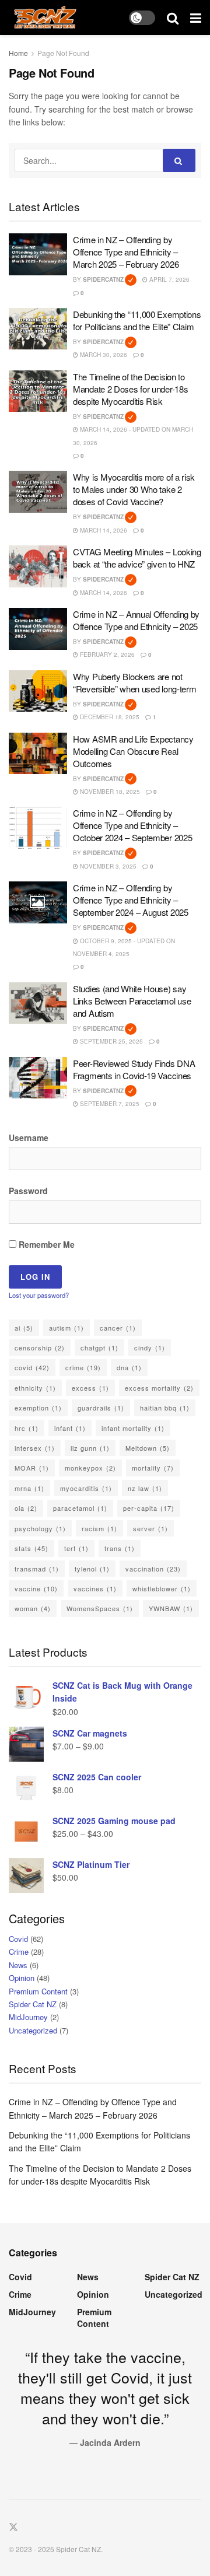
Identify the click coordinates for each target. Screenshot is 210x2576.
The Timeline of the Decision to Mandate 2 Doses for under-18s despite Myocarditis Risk (130, 389)
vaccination (153, 1569)
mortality (153, 1468)
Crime (19, 1952)
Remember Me (45, 1244)
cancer (118, 1328)
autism (66, 1328)
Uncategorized (33, 2030)
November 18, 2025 (109, 792)
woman (33, 1608)
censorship (40, 1347)
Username (29, 1137)
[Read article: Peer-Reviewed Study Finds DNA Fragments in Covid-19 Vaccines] (38, 1078)
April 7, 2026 (169, 279)
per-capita (149, 1508)
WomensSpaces (100, 1608)
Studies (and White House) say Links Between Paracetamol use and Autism (132, 1001)
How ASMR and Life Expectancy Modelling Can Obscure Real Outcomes (133, 751)
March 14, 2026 (103, 530)
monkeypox (90, 1468)
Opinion (22, 1978)
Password (28, 1191)
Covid (18, 1939)
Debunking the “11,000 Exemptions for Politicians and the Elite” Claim (137, 320)
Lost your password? (39, 1295)
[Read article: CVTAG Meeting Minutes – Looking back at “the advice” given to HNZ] (38, 566)
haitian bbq (165, 1408)
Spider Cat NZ (33, 2004)
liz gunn (90, 1448)
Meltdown (148, 1448)
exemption (38, 1408)
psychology (40, 1528)
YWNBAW (171, 1608)
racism (99, 1528)
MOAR (32, 1468)
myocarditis (86, 1488)
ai (24, 1328)
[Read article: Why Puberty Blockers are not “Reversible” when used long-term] (38, 691)
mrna (29, 1488)
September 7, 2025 (109, 1104)
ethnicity (35, 1388)
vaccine (36, 1588)
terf (76, 1548)
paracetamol (80, 1508)
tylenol (92, 1569)
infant (70, 1428)
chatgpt (99, 1347)
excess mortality (159, 1388)
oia (26, 1508)
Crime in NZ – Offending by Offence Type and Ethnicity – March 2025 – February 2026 (126, 252)
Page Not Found (63, 53)
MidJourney (28, 2017)
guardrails (101, 1408)
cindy (150, 1347)
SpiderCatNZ (110, 279)
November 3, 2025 (107, 866)
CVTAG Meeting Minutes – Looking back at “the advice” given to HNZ (137, 558)
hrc (27, 1428)
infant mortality (133, 1428)
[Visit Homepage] (45, 17)
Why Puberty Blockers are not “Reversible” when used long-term (134, 682)
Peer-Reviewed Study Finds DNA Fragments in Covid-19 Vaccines (134, 1069)
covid (32, 1367)
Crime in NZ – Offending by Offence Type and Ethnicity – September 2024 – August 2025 (131, 900)
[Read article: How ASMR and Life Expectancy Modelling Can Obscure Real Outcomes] (38, 754)
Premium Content (38, 1991)
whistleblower (162, 1588)
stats (32, 1548)
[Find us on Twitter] (13, 2527)
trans (120, 1548)
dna (129, 1367)
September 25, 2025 (111, 1041)
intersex (35, 1448)
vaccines (95, 1588)
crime (83, 1367)
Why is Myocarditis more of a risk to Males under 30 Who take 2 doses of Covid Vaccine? (134, 489)
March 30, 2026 (103, 355)
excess (90, 1388)
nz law (145, 1488)
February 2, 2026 (106, 654)
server (150, 1528)
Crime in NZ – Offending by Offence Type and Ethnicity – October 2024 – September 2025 (132, 825)
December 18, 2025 (109, 717)
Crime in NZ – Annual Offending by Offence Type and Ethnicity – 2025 (136, 620)
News (18, 1965)
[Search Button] (173, 17)
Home (18, 53)
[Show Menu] (196, 17)
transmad (37, 1569)
